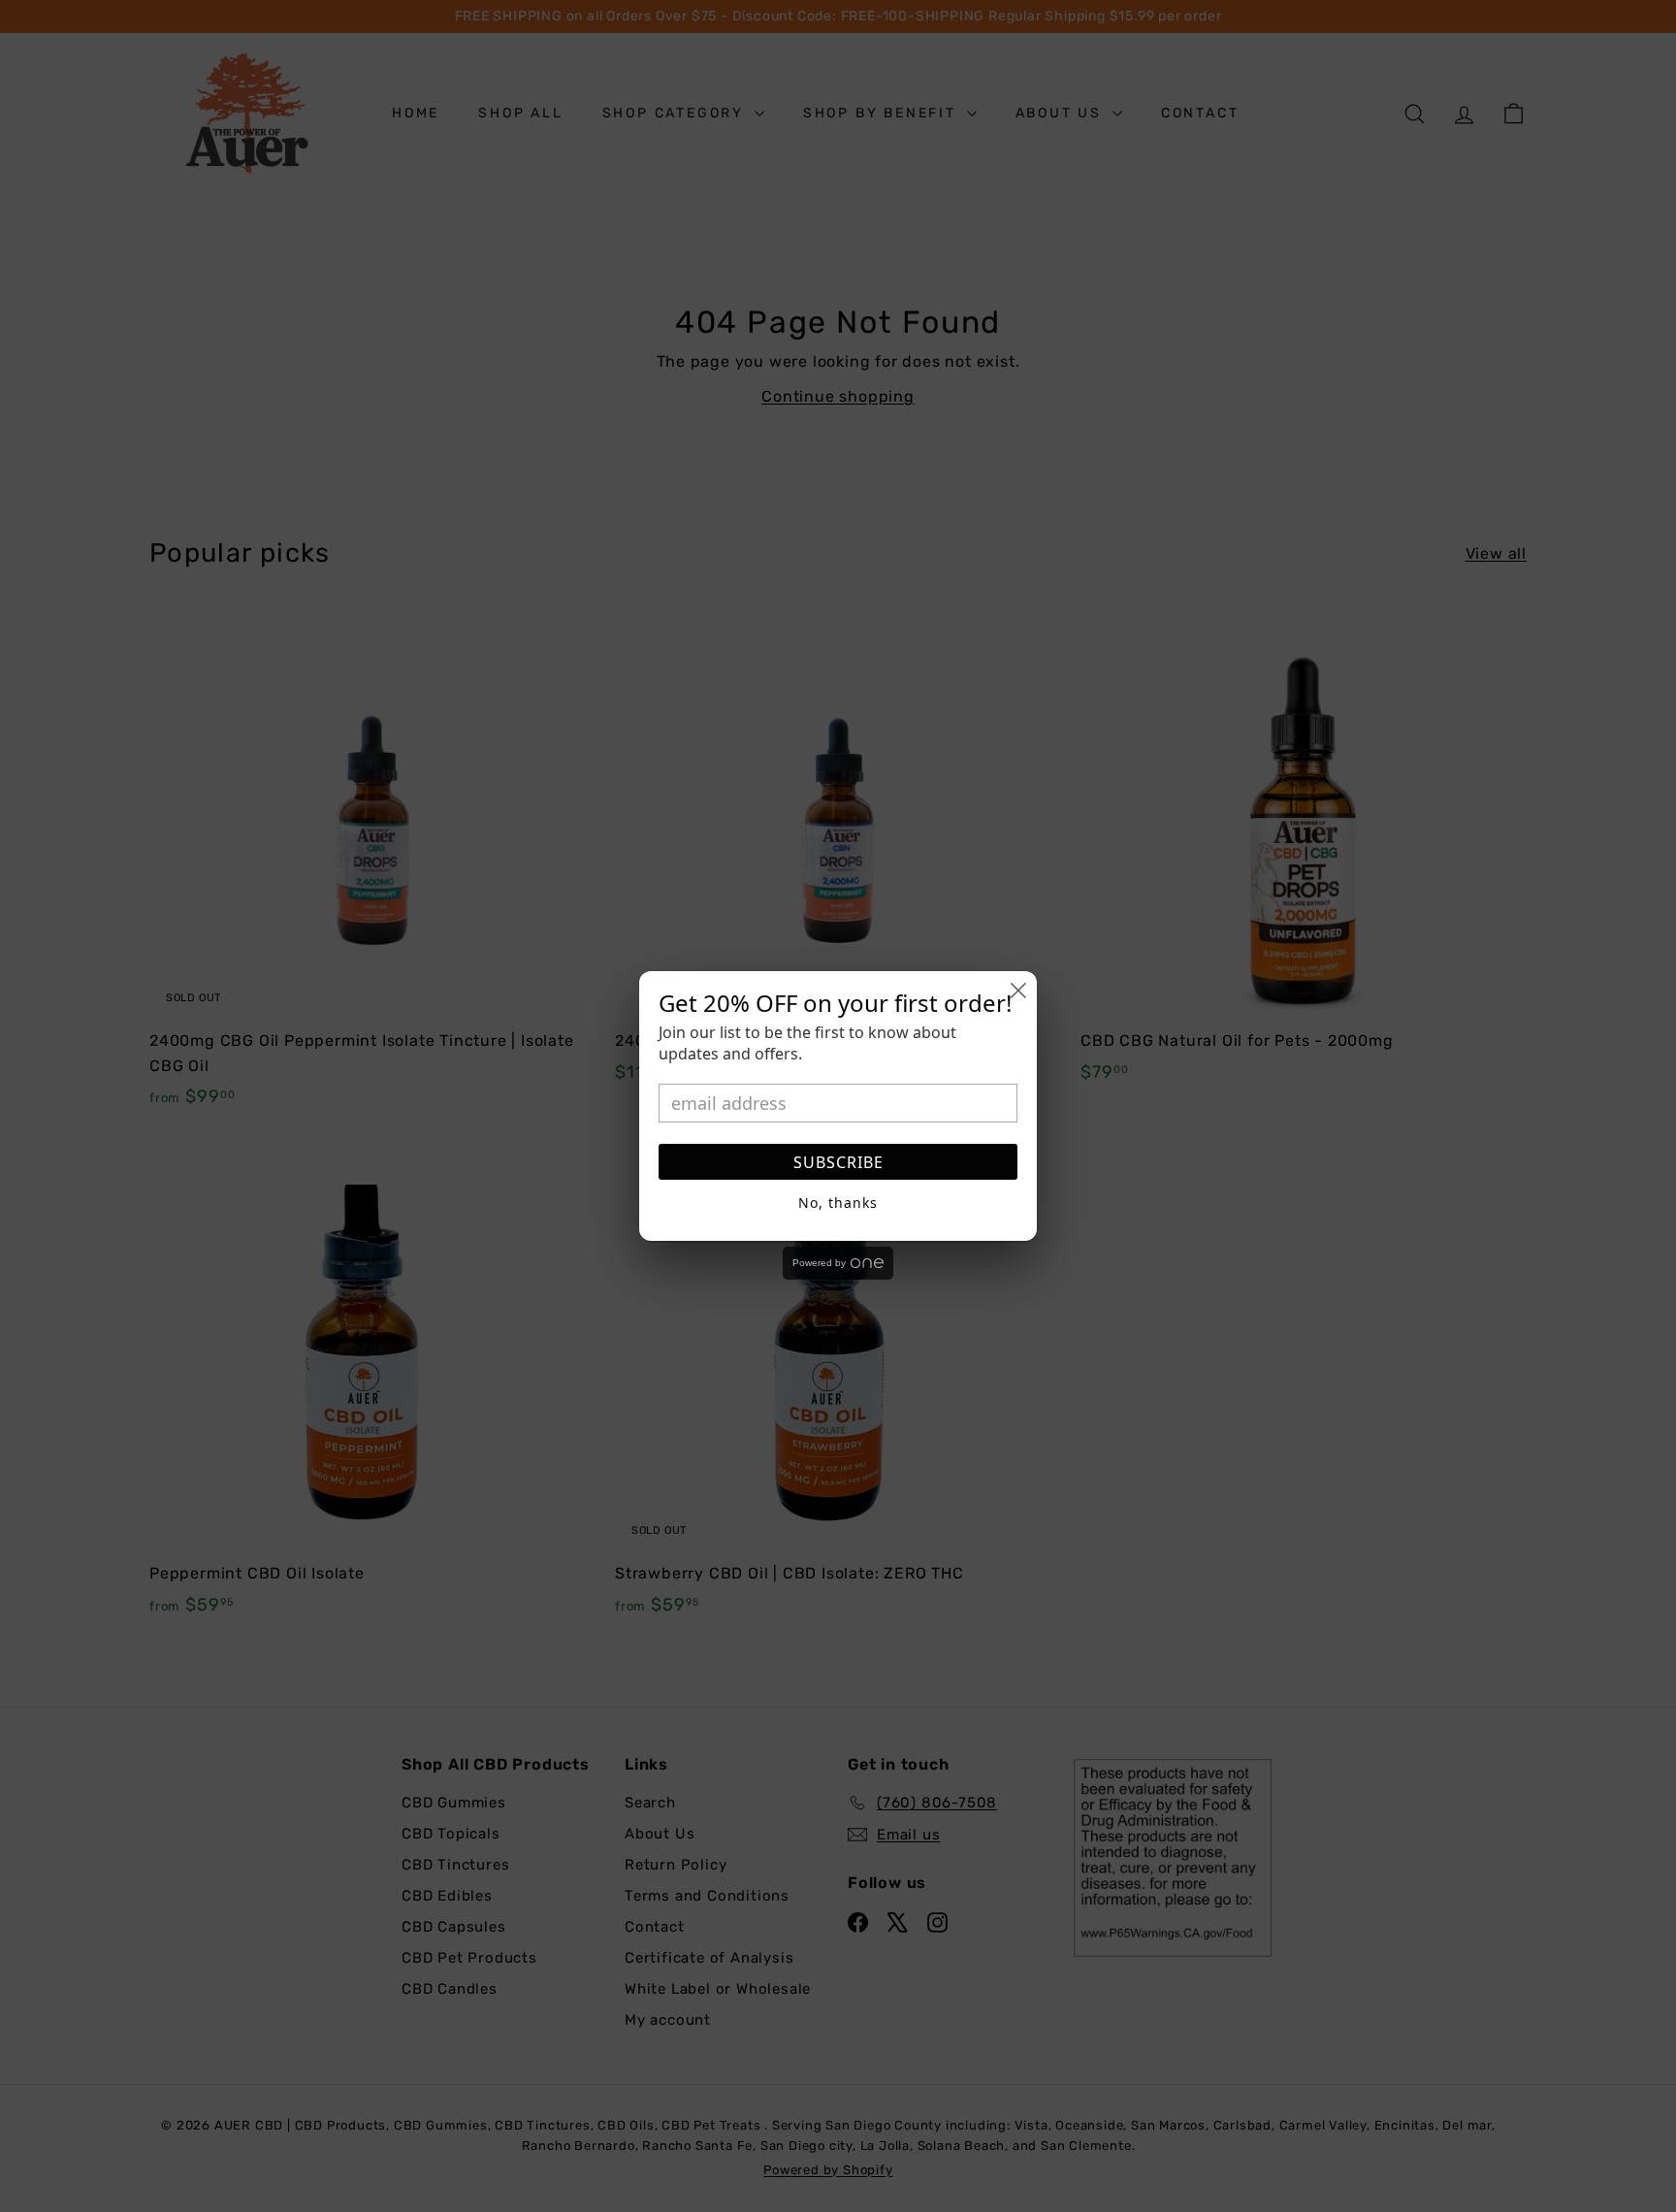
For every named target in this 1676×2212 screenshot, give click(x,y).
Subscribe (838, 1162)
